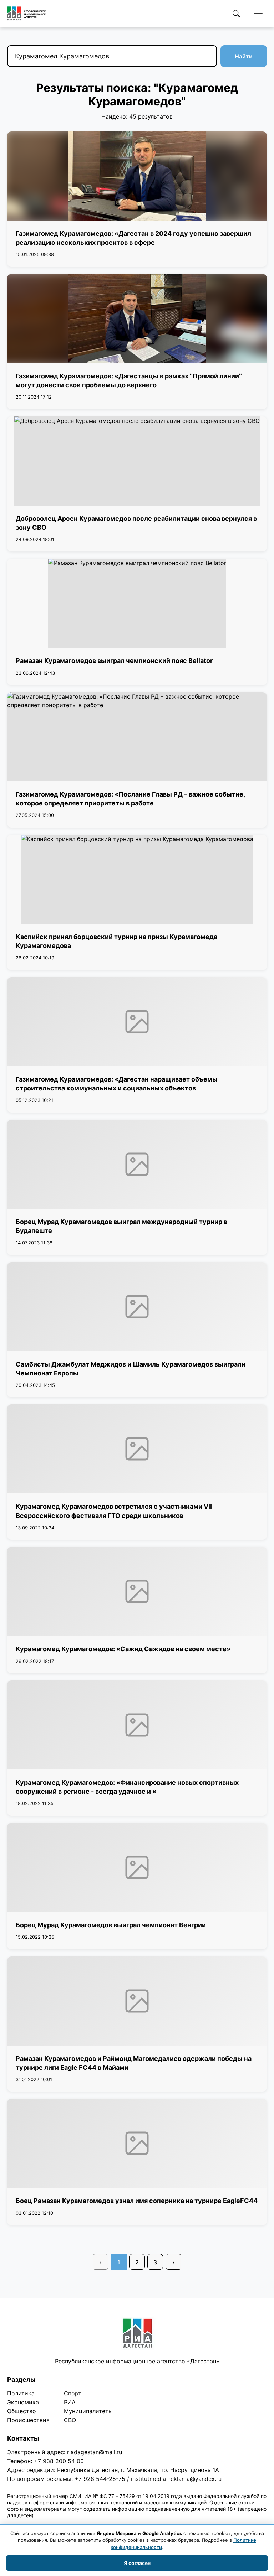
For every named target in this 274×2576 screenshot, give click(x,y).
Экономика (23, 2402)
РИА (70, 2402)
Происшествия (28, 2420)
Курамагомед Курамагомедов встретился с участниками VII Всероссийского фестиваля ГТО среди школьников (114, 1511)
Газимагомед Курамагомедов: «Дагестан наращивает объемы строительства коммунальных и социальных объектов (117, 1084)
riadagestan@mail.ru (95, 2452)
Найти (244, 56)
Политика (21, 2393)
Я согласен (137, 2563)
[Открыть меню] (258, 14)
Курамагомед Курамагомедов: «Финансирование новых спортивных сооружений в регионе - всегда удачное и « (127, 1787)
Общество (22, 2411)
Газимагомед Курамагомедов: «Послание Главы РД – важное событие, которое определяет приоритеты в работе (130, 799)
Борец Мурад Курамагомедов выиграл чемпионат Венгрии (111, 1925)
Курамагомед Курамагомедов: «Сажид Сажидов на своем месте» (123, 1649)
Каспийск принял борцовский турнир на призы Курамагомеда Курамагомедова (116, 941)
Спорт (73, 2393)
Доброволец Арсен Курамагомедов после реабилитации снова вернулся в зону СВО (136, 523)
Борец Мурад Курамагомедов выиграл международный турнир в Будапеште (121, 1226)
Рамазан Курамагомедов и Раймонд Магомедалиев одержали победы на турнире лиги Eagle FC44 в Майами (134, 2063)
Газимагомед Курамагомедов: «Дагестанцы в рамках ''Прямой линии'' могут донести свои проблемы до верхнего (129, 380)
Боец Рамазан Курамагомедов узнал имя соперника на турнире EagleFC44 (137, 2201)
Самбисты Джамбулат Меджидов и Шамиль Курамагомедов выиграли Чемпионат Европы (131, 1369)
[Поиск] (236, 14)
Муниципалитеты (88, 2411)
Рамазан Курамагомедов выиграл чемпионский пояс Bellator (114, 661)
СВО (70, 2420)
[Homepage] (26, 14)
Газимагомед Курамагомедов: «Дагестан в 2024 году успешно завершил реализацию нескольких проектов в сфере (133, 238)
